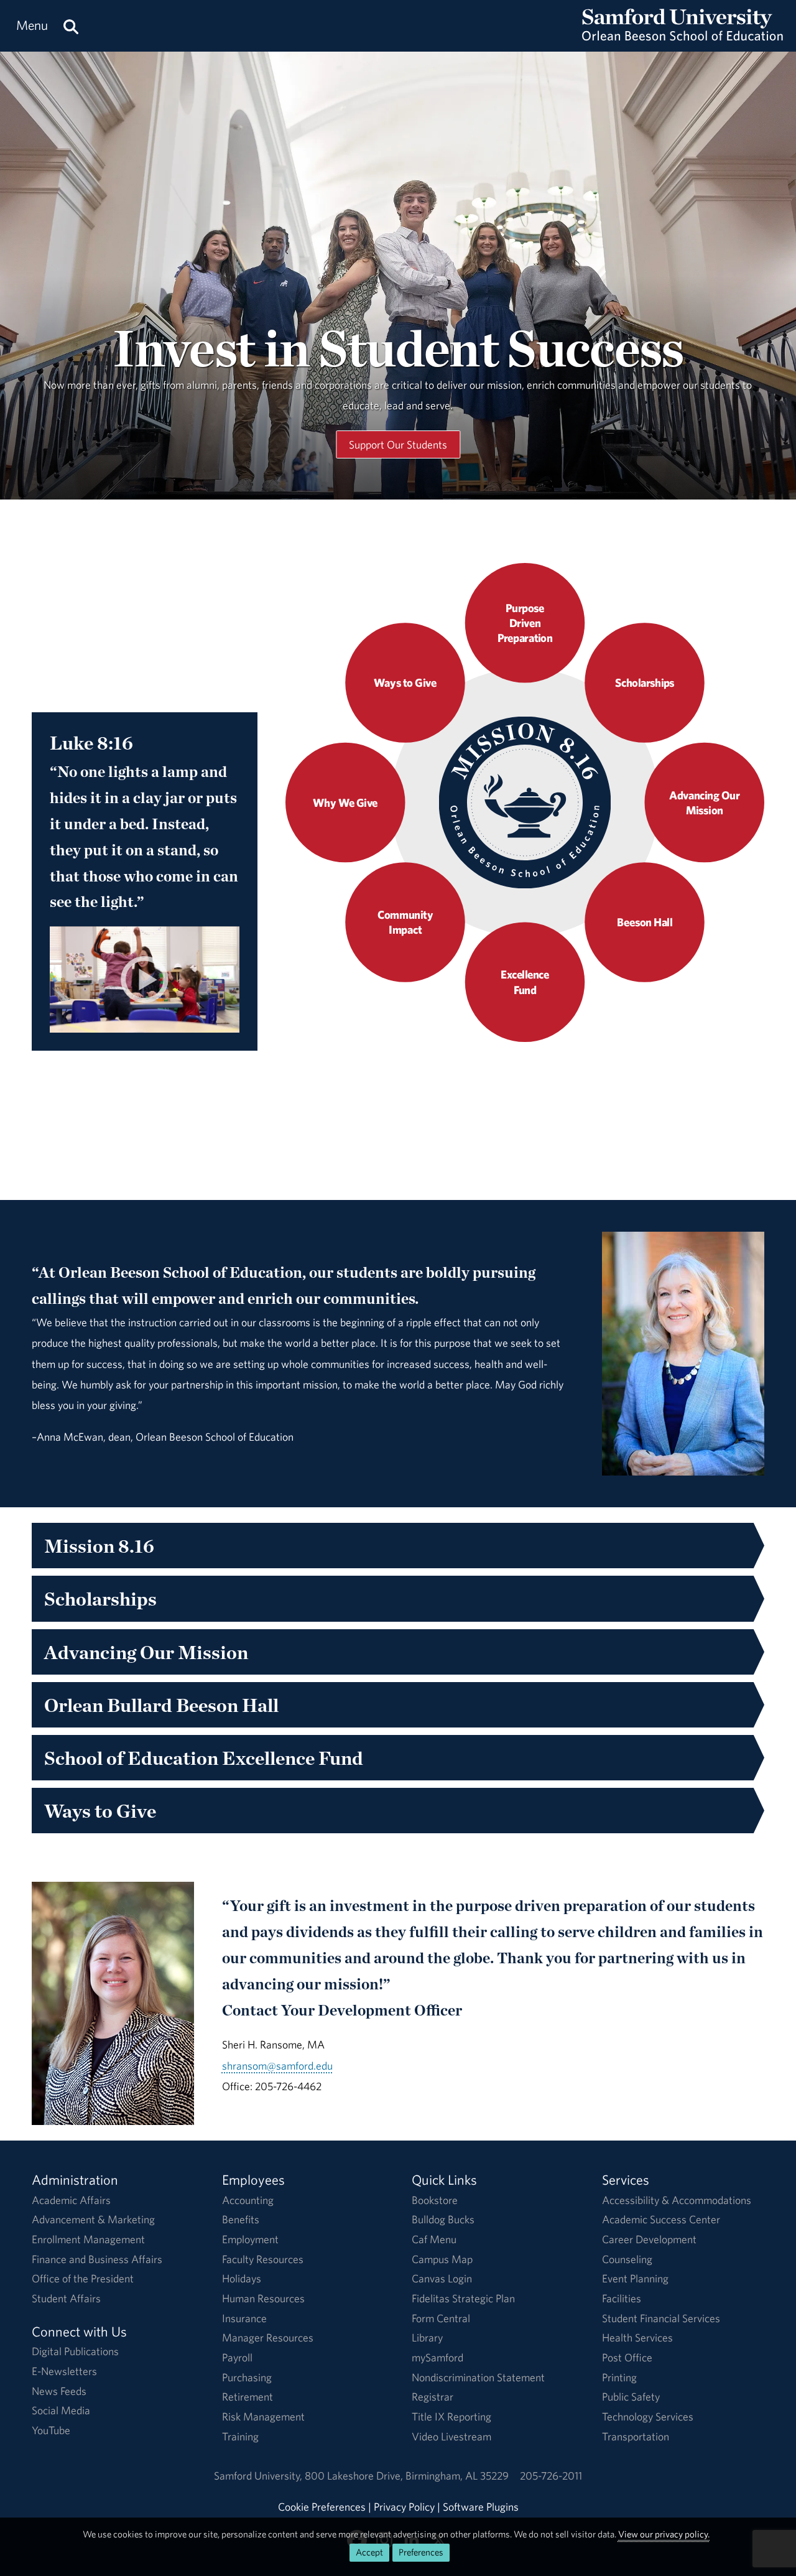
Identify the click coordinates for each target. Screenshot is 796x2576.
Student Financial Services (661, 2318)
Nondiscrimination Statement (478, 2377)
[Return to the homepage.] (683, 38)
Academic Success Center (661, 2219)
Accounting (248, 2200)
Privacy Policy (404, 2507)
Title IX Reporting (451, 2416)
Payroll (237, 2357)
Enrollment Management (88, 2239)
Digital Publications (75, 2351)
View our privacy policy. (664, 2534)
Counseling (627, 2259)
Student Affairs (66, 2298)
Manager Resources (268, 2337)
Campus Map (442, 2259)
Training (240, 2436)
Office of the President (83, 2278)
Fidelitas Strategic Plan (463, 2298)
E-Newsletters (64, 2371)
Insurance (244, 2318)
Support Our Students (398, 444)
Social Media (61, 2410)
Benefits (241, 2219)
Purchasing (247, 2377)
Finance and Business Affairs (97, 2259)
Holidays (242, 2278)
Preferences (421, 2552)
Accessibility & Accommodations (677, 2200)
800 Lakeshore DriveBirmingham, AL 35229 (407, 2476)
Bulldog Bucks (443, 2219)
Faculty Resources (263, 2259)
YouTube (51, 2430)
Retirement (248, 2397)
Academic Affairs (71, 2200)
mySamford (437, 2357)
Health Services (637, 2337)
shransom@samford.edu (277, 2066)
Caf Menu (434, 2239)
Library (427, 2337)
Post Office (627, 2357)
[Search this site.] (71, 26)
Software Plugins (481, 2507)
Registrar (433, 2397)
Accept (369, 2552)
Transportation (636, 2436)
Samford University (259, 2476)
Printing (619, 2377)
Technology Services (648, 2416)
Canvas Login (442, 2278)
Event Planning (635, 2278)
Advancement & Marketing (93, 2219)
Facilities (622, 2298)
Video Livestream (451, 2436)
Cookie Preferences (322, 2507)
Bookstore (435, 2200)
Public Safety (631, 2397)
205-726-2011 (551, 2476)
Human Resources (263, 2298)
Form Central (441, 2318)
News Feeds (59, 2391)
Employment (250, 2239)
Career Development (649, 2239)
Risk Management (263, 2416)
